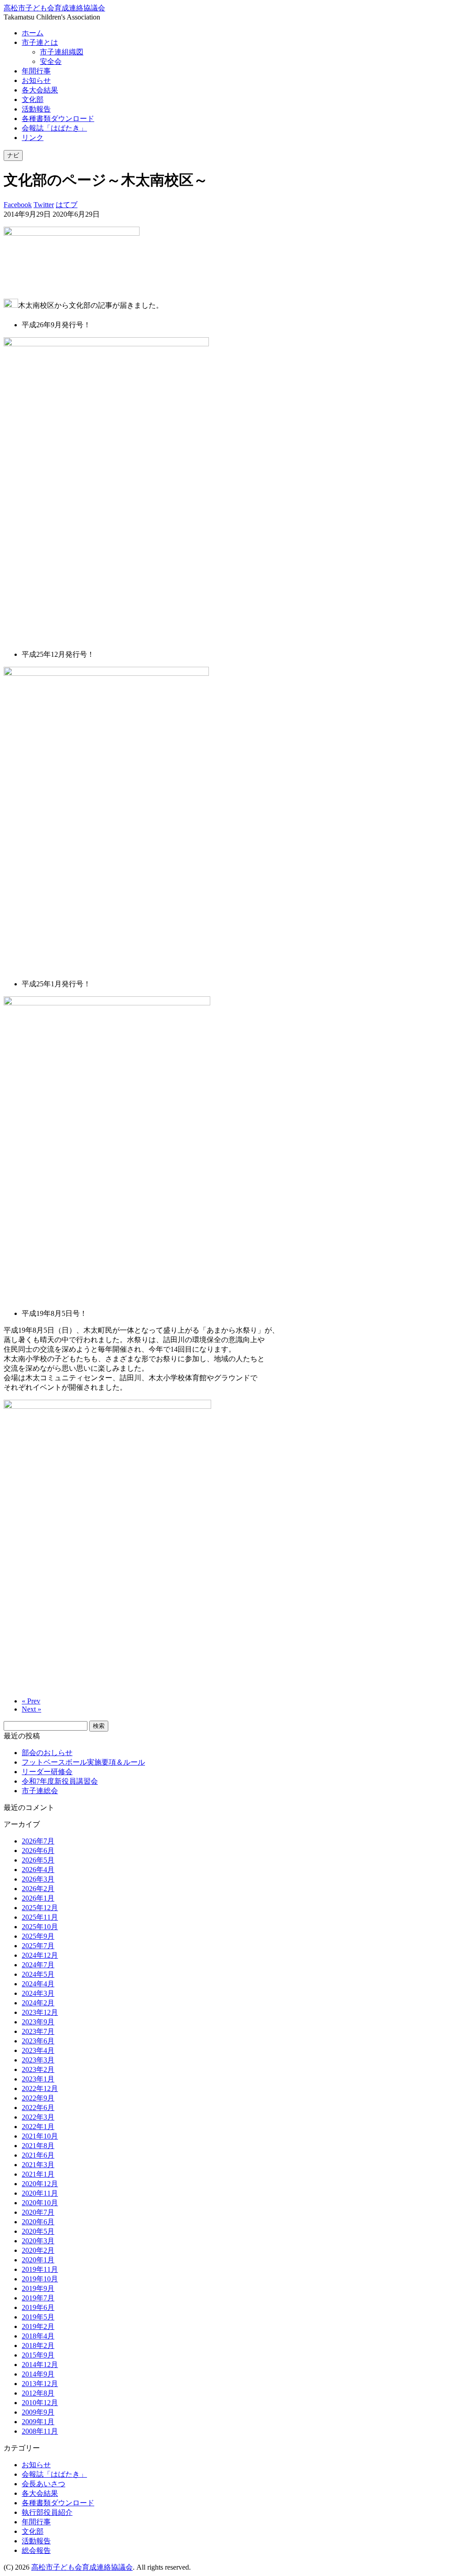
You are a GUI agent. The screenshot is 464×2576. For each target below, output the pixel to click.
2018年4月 (38, 2336)
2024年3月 (38, 1993)
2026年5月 (38, 1860)
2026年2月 (38, 1889)
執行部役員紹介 (47, 2512)
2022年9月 (38, 2098)
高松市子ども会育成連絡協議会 (54, 8)
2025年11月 (40, 1917)
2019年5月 (38, 2317)
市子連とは (40, 42)
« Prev (31, 1701)
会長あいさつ (43, 2484)
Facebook (18, 205)
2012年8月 (38, 2393)
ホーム (33, 33)
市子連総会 (40, 1791)
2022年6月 (38, 2108)
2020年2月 (38, 2250)
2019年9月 (38, 2288)
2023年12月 (40, 2012)
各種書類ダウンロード (58, 119)
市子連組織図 (62, 52)
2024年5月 (38, 1974)
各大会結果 (40, 90)
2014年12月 (40, 2365)
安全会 (51, 61)
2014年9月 (38, 2374)
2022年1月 (38, 2127)
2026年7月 (38, 1841)
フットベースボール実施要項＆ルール (83, 1762)
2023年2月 (38, 2069)
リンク (33, 138)
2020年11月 (40, 2193)
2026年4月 (38, 1870)
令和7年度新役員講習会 (60, 1781)
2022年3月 (38, 2117)
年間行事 (36, 71)
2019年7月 (38, 2298)
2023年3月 (38, 2060)
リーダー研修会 (47, 1772)
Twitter (44, 205)
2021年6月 (38, 2155)
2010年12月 (40, 2403)
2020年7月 (38, 2212)
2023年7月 (38, 2031)
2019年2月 (38, 2326)
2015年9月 (38, 2355)
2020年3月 (38, 2241)
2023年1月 (38, 2079)
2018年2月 (38, 2346)
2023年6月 (38, 2041)
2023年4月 (38, 2050)
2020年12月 (40, 2184)
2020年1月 (38, 2260)
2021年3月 (38, 2165)
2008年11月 (40, 2431)
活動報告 (36, 109)
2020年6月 (38, 2222)
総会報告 (36, 2550)
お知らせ (36, 80)
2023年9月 (38, 2022)
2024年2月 (38, 2003)
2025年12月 (40, 1908)
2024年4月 (38, 1984)
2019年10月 (40, 2279)
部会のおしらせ (47, 1753)
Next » (31, 1709)
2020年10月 (40, 2203)
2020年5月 (38, 2231)
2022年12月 (40, 2088)
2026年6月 (38, 1851)
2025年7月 (38, 1946)
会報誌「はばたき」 (54, 128)
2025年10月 (40, 1927)
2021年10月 (40, 2136)
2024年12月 (40, 1955)
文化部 (33, 99)
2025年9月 (38, 1936)
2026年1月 (38, 1898)
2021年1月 (38, 2174)
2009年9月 (38, 2412)
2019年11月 (40, 2269)
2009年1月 (38, 2422)
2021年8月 (38, 2146)
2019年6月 (38, 2307)
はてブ (67, 205)
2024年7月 (38, 1965)
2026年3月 (38, 1879)
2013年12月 (40, 2384)
